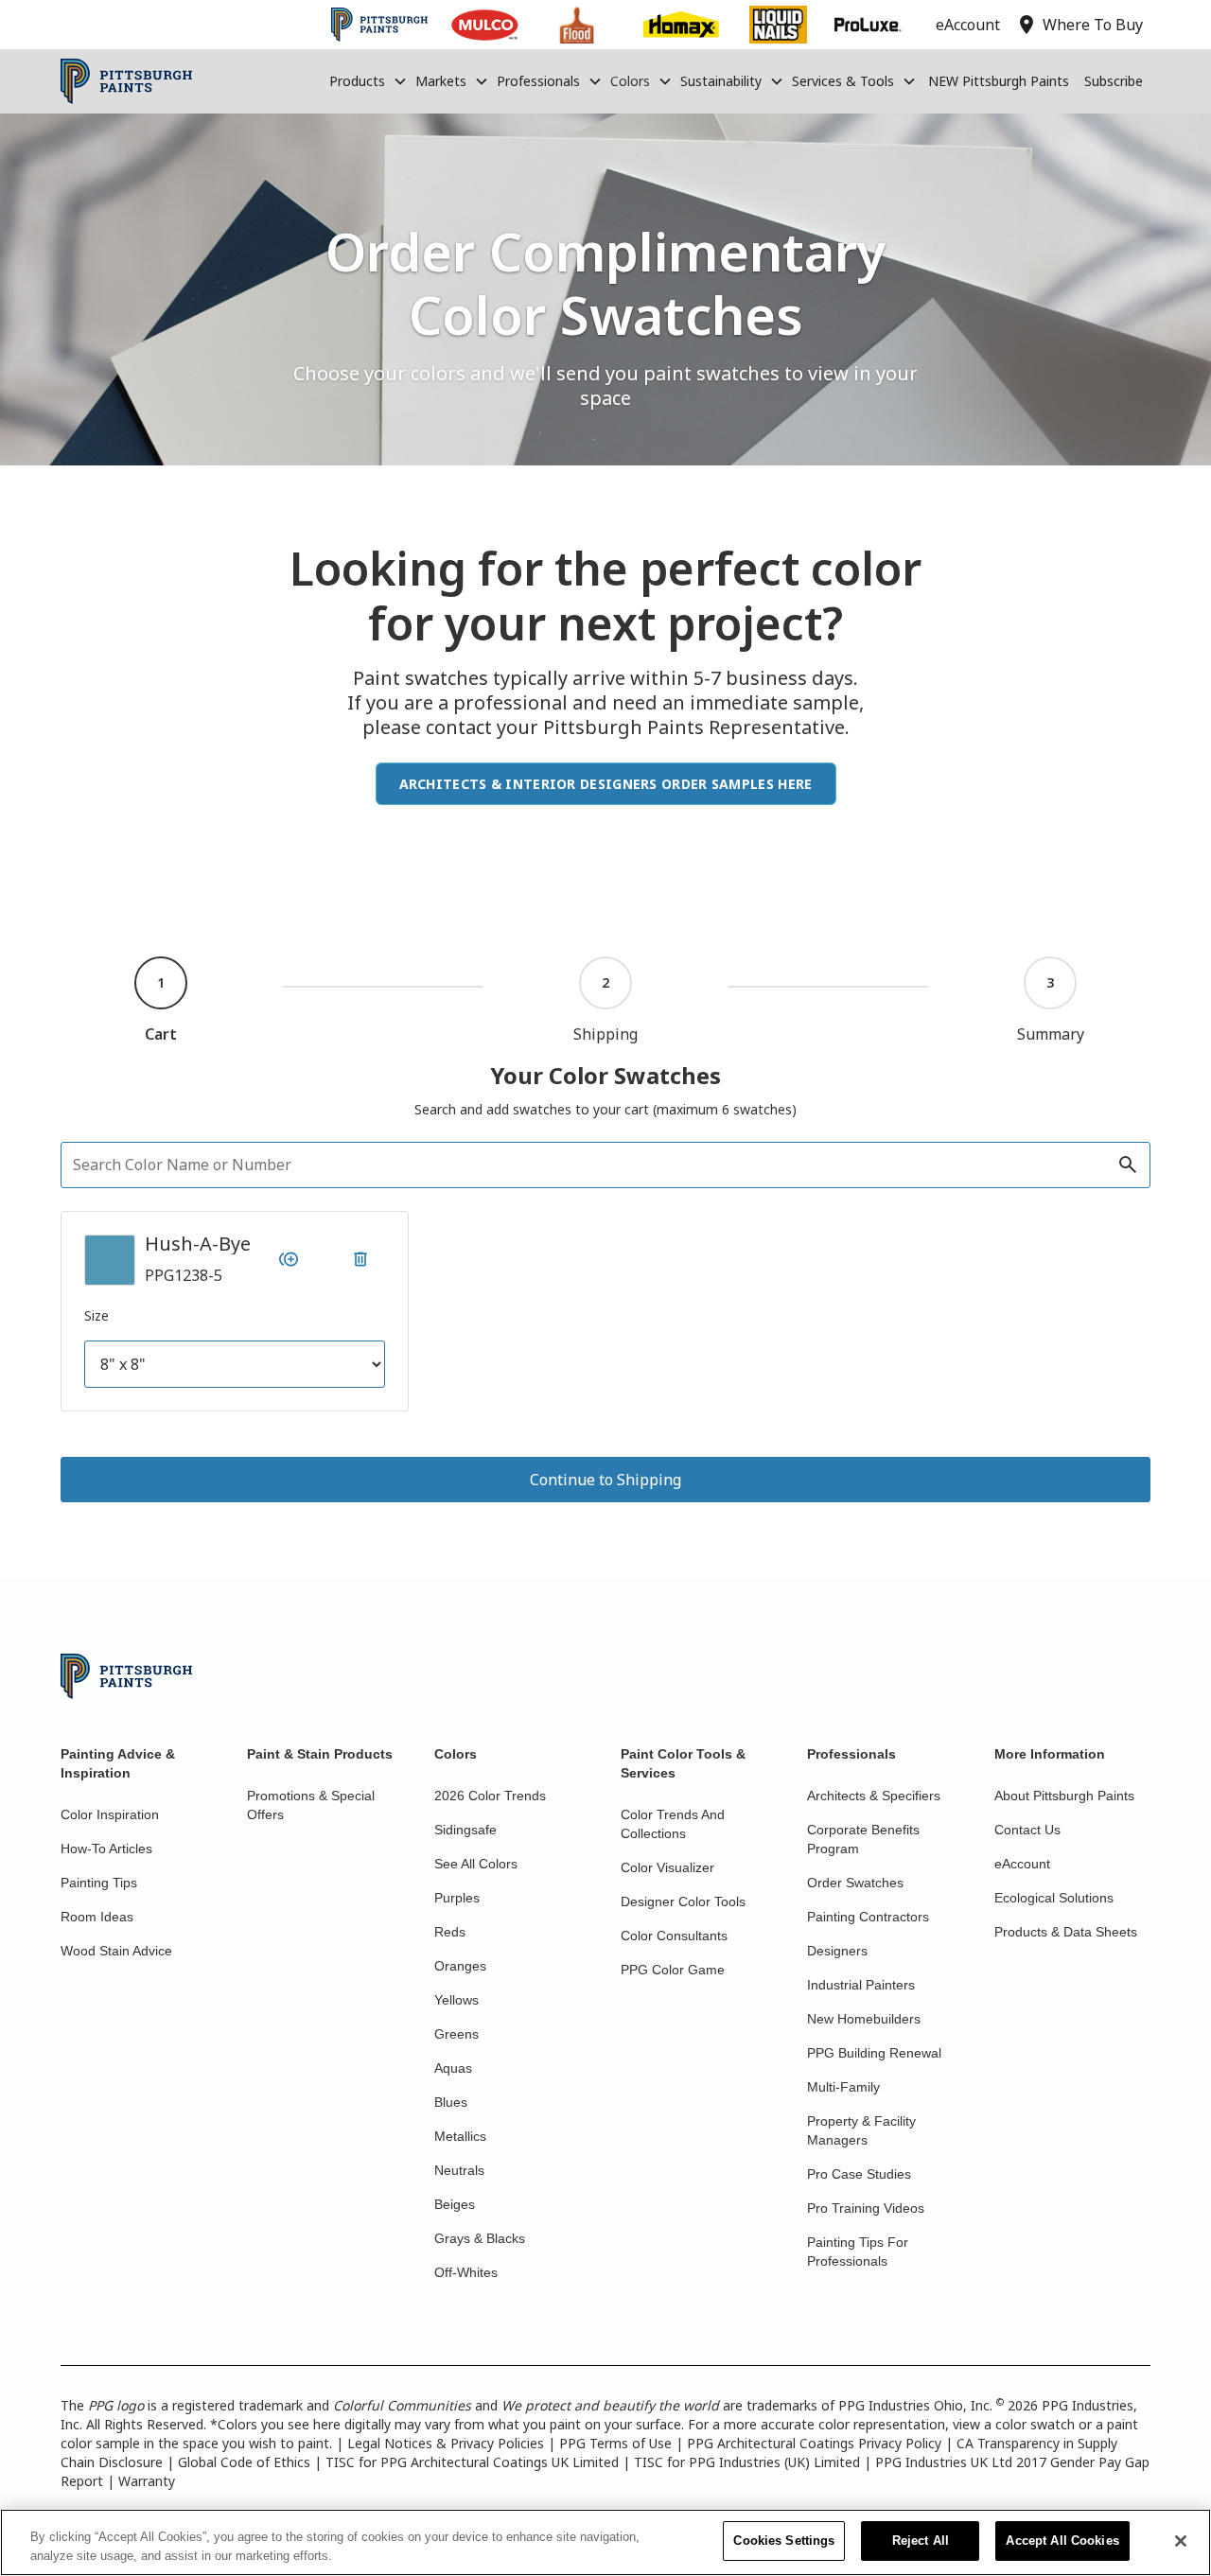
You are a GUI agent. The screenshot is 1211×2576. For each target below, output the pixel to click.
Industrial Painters (861, 1985)
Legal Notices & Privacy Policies (446, 2443)
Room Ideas (97, 1917)
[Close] (1181, 2541)
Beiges (455, 2204)
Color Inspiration (110, 1814)
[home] (126, 81)
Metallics (460, 2136)
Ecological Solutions (1054, 1898)
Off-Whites (466, 2272)
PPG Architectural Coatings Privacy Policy (814, 2443)
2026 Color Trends (490, 1796)
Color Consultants (674, 1936)
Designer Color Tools (683, 1901)
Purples (457, 1898)
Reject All (921, 2541)
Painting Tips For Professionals (858, 2252)
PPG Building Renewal (874, 2053)
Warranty (147, 2481)
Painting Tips (99, 1883)
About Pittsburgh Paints (1064, 1796)
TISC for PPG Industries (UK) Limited (747, 2462)
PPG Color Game (673, 1970)
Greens (456, 2034)
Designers (837, 1951)
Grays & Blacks (480, 2238)
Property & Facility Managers (861, 2130)
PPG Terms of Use (615, 2443)
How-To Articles (106, 1849)
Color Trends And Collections (673, 1824)
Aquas (453, 2068)
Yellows (456, 2000)
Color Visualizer (667, 1867)
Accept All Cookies (1062, 2541)
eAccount (1022, 1864)
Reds (450, 1932)
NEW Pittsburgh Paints (999, 81)
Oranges (460, 1966)
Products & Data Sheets (1066, 1932)
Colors (630, 81)
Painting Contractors (868, 1917)
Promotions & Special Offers (311, 1805)
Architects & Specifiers (874, 1796)
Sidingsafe (465, 1830)
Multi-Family (843, 2087)
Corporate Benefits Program (863, 1839)
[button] (369, 81)
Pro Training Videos (866, 2208)
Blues (451, 2102)
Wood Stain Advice (116, 1951)
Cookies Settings (784, 2541)
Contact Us (1027, 1830)
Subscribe (1114, 81)
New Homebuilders (864, 2019)
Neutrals (459, 2170)
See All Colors (476, 1864)
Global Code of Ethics (244, 2462)
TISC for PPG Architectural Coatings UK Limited (472, 2462)
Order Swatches (855, 1883)
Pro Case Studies (859, 2174)
